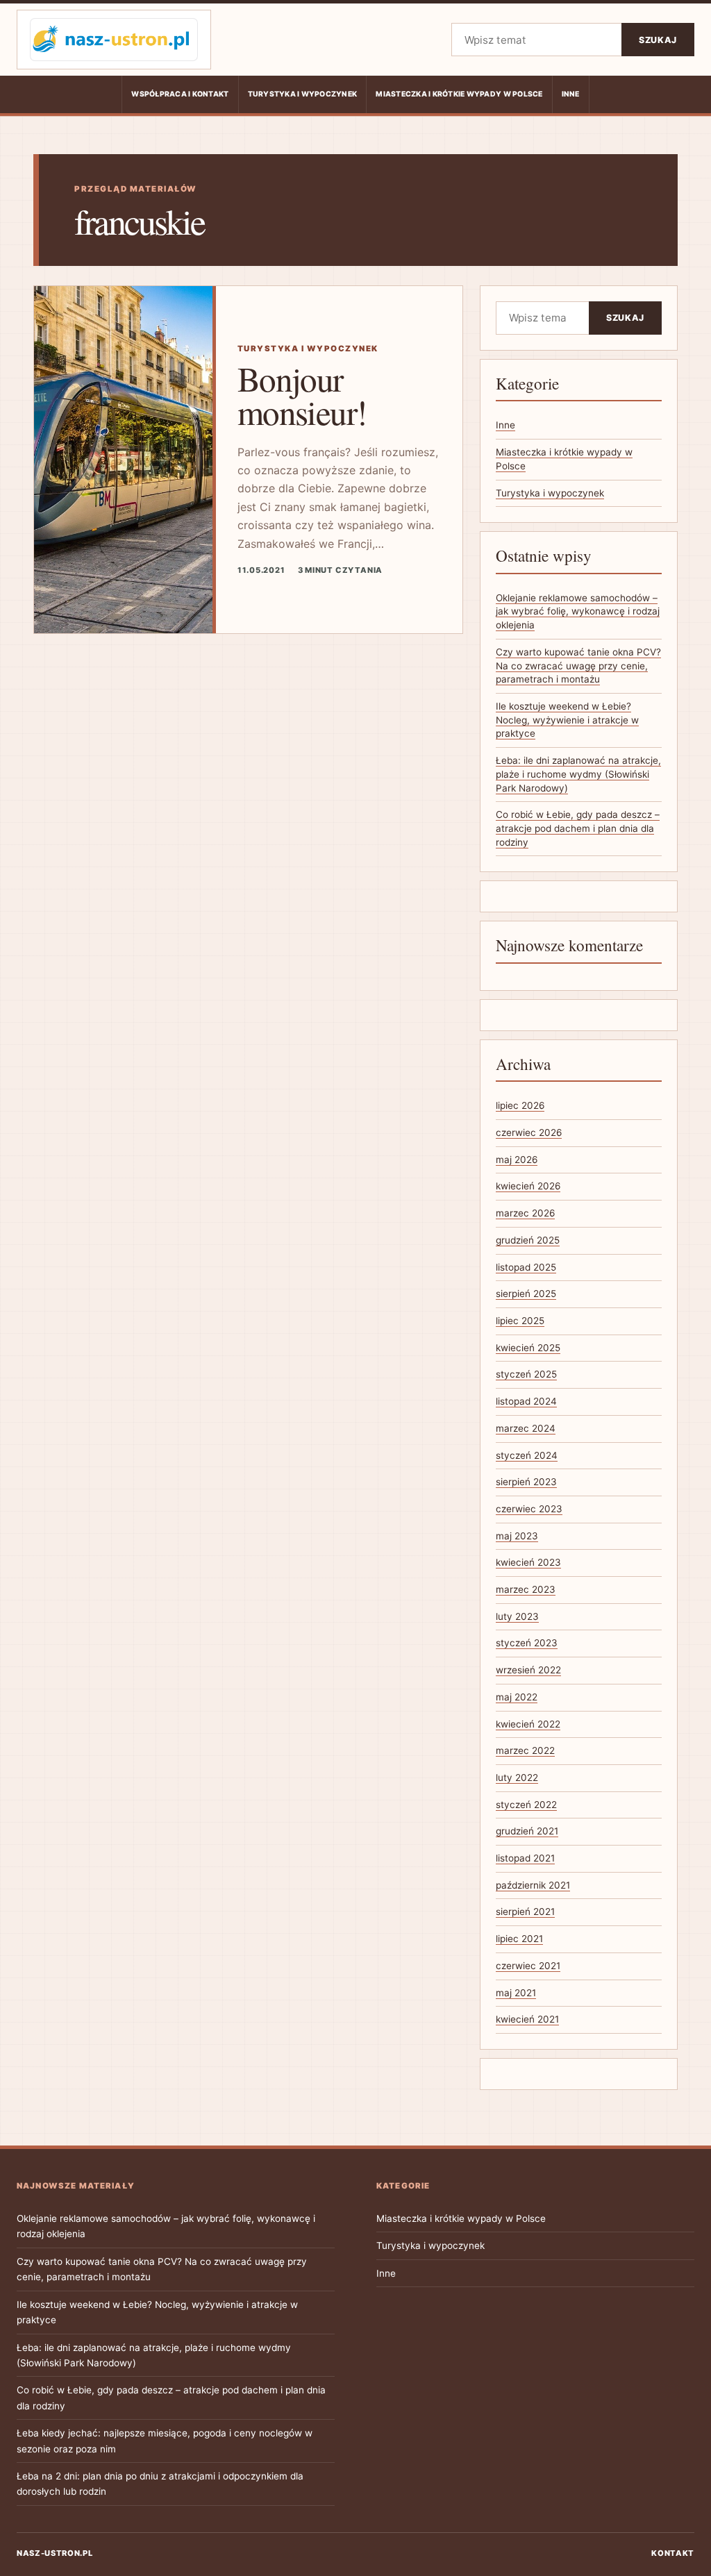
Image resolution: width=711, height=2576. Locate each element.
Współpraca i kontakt (180, 94)
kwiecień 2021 (527, 2019)
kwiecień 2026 (528, 1186)
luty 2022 (517, 1778)
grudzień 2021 (527, 1831)
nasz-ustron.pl (55, 2553)
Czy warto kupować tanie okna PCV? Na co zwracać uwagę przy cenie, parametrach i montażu (578, 666)
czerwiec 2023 (529, 1509)
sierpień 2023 (526, 1482)
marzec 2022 (525, 1750)
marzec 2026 (525, 1213)
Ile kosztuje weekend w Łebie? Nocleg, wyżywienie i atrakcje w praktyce (567, 720)
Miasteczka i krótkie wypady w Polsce (459, 94)
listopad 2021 (525, 1858)
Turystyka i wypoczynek (303, 94)
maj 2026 (517, 1160)
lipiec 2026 (520, 1105)
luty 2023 (517, 1616)
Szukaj (658, 40)
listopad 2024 (526, 1401)
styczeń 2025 (526, 1374)
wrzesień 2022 (528, 1670)
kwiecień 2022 (528, 1724)
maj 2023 (517, 1536)
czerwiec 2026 (529, 1132)
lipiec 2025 (520, 1321)
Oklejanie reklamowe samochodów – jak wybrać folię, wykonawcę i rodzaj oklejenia (578, 611)
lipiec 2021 (519, 1939)
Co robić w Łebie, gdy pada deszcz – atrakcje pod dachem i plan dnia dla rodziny (578, 828)
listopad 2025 (526, 1267)
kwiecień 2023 (528, 1562)
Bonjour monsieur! (302, 395)
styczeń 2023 (527, 1643)
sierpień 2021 (525, 1912)
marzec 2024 (526, 1428)
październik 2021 (533, 1885)
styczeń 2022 (526, 1805)
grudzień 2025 (528, 1240)
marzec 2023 (526, 1589)
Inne (571, 94)
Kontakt (673, 2553)
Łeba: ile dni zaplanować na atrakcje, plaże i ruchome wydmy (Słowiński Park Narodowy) (578, 774)
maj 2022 (517, 1697)
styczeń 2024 (527, 1455)
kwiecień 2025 (528, 1348)
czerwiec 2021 (528, 1966)
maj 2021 (516, 1993)
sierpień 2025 (526, 1294)
